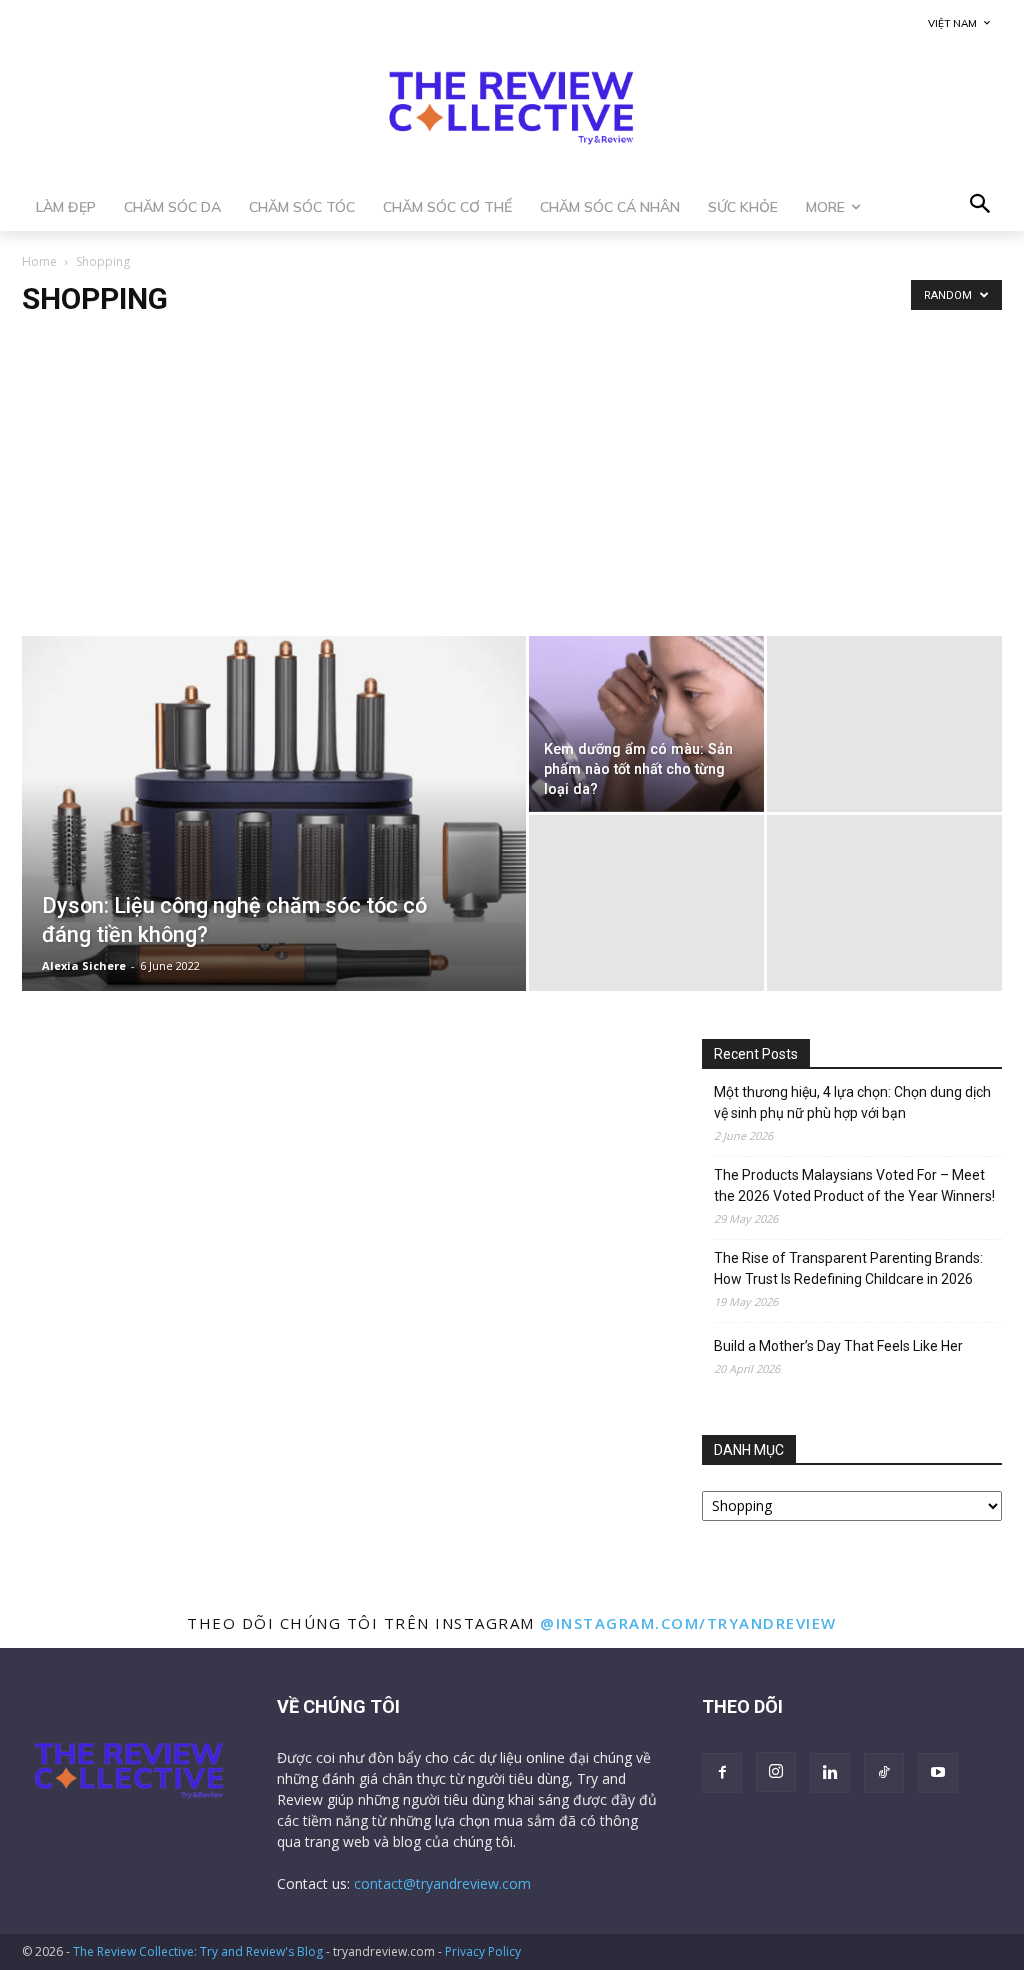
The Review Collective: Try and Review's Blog (198, 1951)
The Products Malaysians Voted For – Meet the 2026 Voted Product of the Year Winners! (854, 1185)
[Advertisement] (512, 486)
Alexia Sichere (84, 965)
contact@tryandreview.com (442, 1883)
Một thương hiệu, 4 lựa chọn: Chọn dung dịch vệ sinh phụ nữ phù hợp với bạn (852, 1102)
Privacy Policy (483, 1951)
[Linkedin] (830, 1773)
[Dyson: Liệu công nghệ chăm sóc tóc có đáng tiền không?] (274, 817)
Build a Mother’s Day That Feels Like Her (838, 1346)
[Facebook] (722, 1773)
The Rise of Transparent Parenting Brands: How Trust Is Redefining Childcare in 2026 (848, 1268)
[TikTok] (884, 1773)
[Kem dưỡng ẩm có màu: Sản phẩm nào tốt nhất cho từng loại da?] (646, 724)
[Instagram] (776, 1772)
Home (39, 261)
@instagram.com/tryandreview (688, 1623)
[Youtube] (938, 1773)
